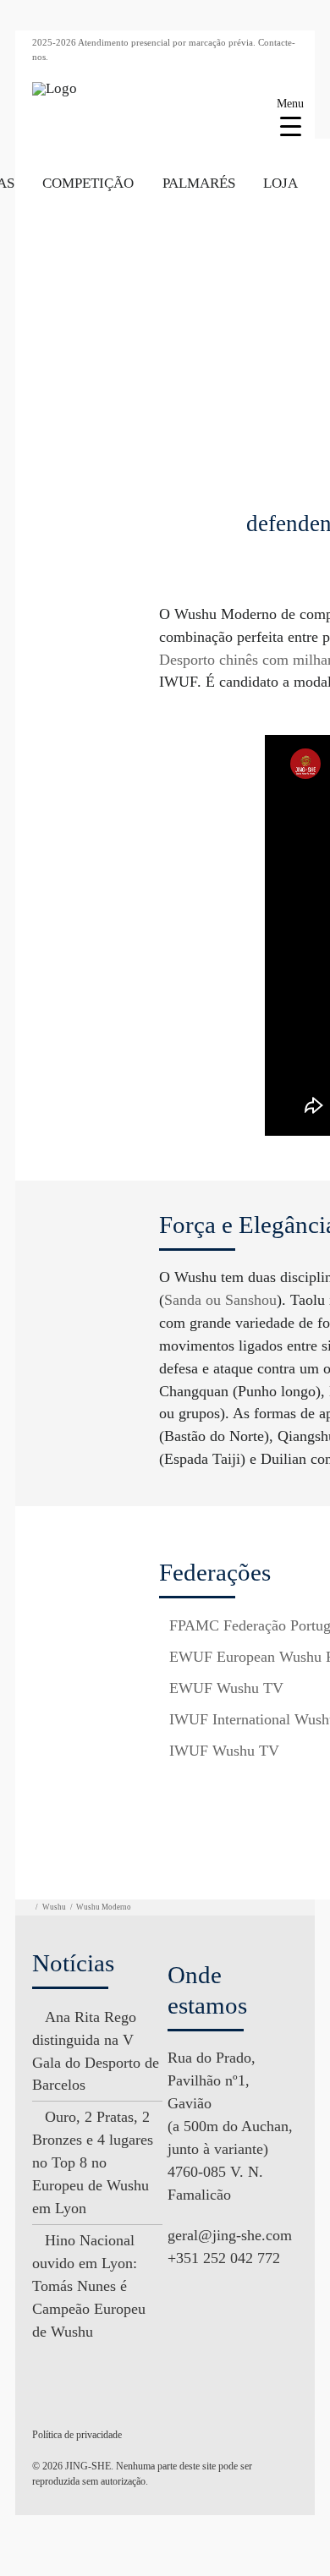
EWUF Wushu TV (226, 1688)
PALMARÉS (199, 183)
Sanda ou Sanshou (220, 1300)
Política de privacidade (77, 2435)
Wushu (54, 1907)
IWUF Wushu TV (224, 1751)
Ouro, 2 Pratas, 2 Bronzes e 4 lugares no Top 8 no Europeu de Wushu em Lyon (93, 2162)
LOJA (280, 183)
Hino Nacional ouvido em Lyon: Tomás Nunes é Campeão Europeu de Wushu (89, 2286)
